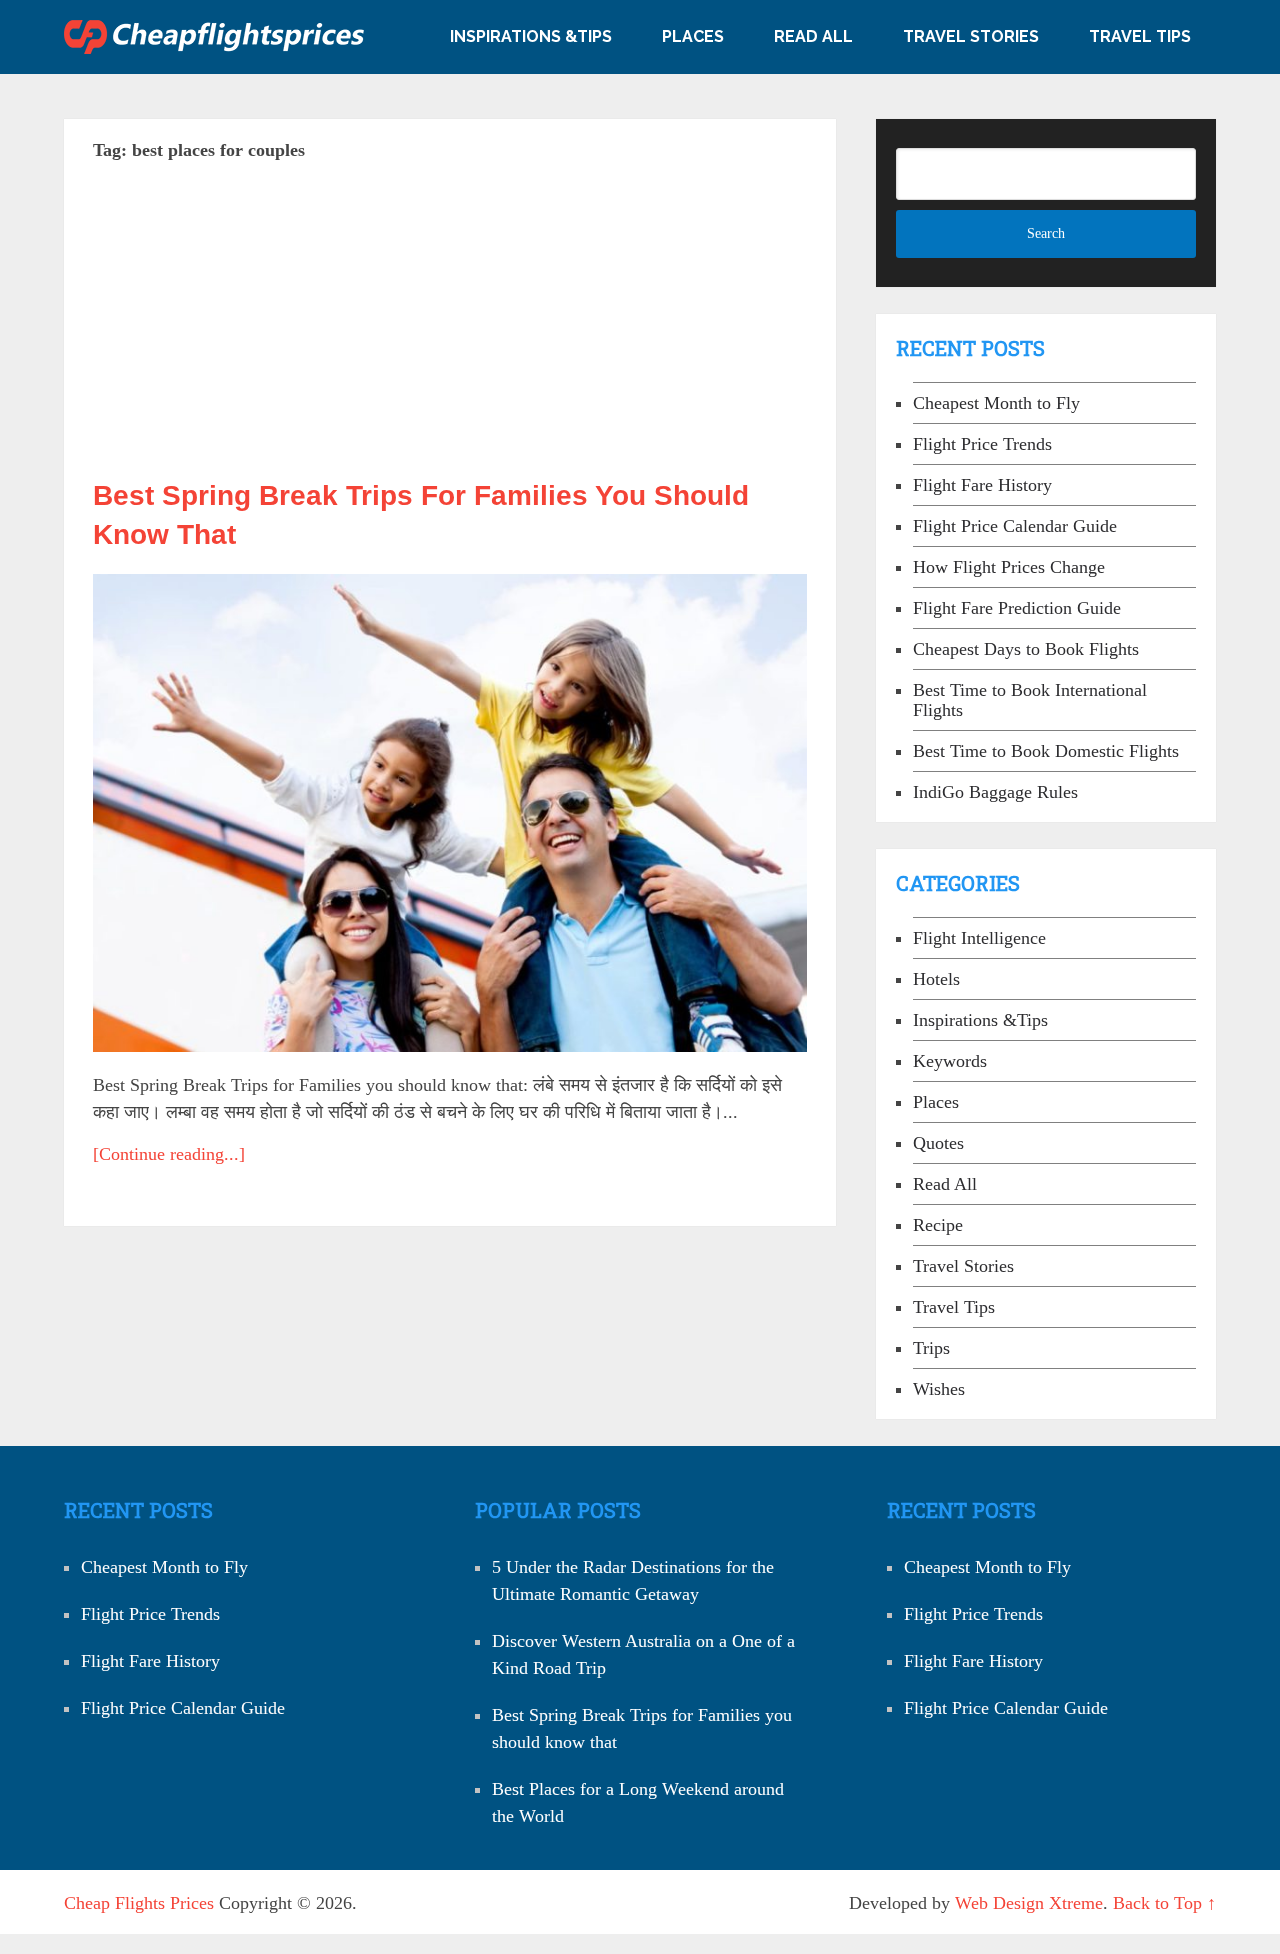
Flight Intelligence (979, 938)
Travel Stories (971, 36)
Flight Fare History (982, 485)
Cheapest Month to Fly (996, 403)
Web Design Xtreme (1029, 1903)
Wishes (939, 1389)
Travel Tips (1140, 36)
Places (693, 36)
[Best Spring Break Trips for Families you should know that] (450, 812)
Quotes (938, 1143)
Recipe (938, 1225)
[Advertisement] (450, 328)
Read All (813, 36)
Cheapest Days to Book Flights (1026, 649)
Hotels (936, 979)
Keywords (950, 1061)
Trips (931, 1348)
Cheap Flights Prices (139, 1903)
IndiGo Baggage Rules (995, 792)
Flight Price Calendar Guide (1015, 526)
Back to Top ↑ (1164, 1903)
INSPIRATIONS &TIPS (531, 36)
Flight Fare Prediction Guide (1017, 608)
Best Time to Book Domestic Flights (1046, 751)
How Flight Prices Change (1009, 567)
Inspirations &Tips (980, 1020)
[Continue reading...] (169, 1154)
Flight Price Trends (982, 444)
